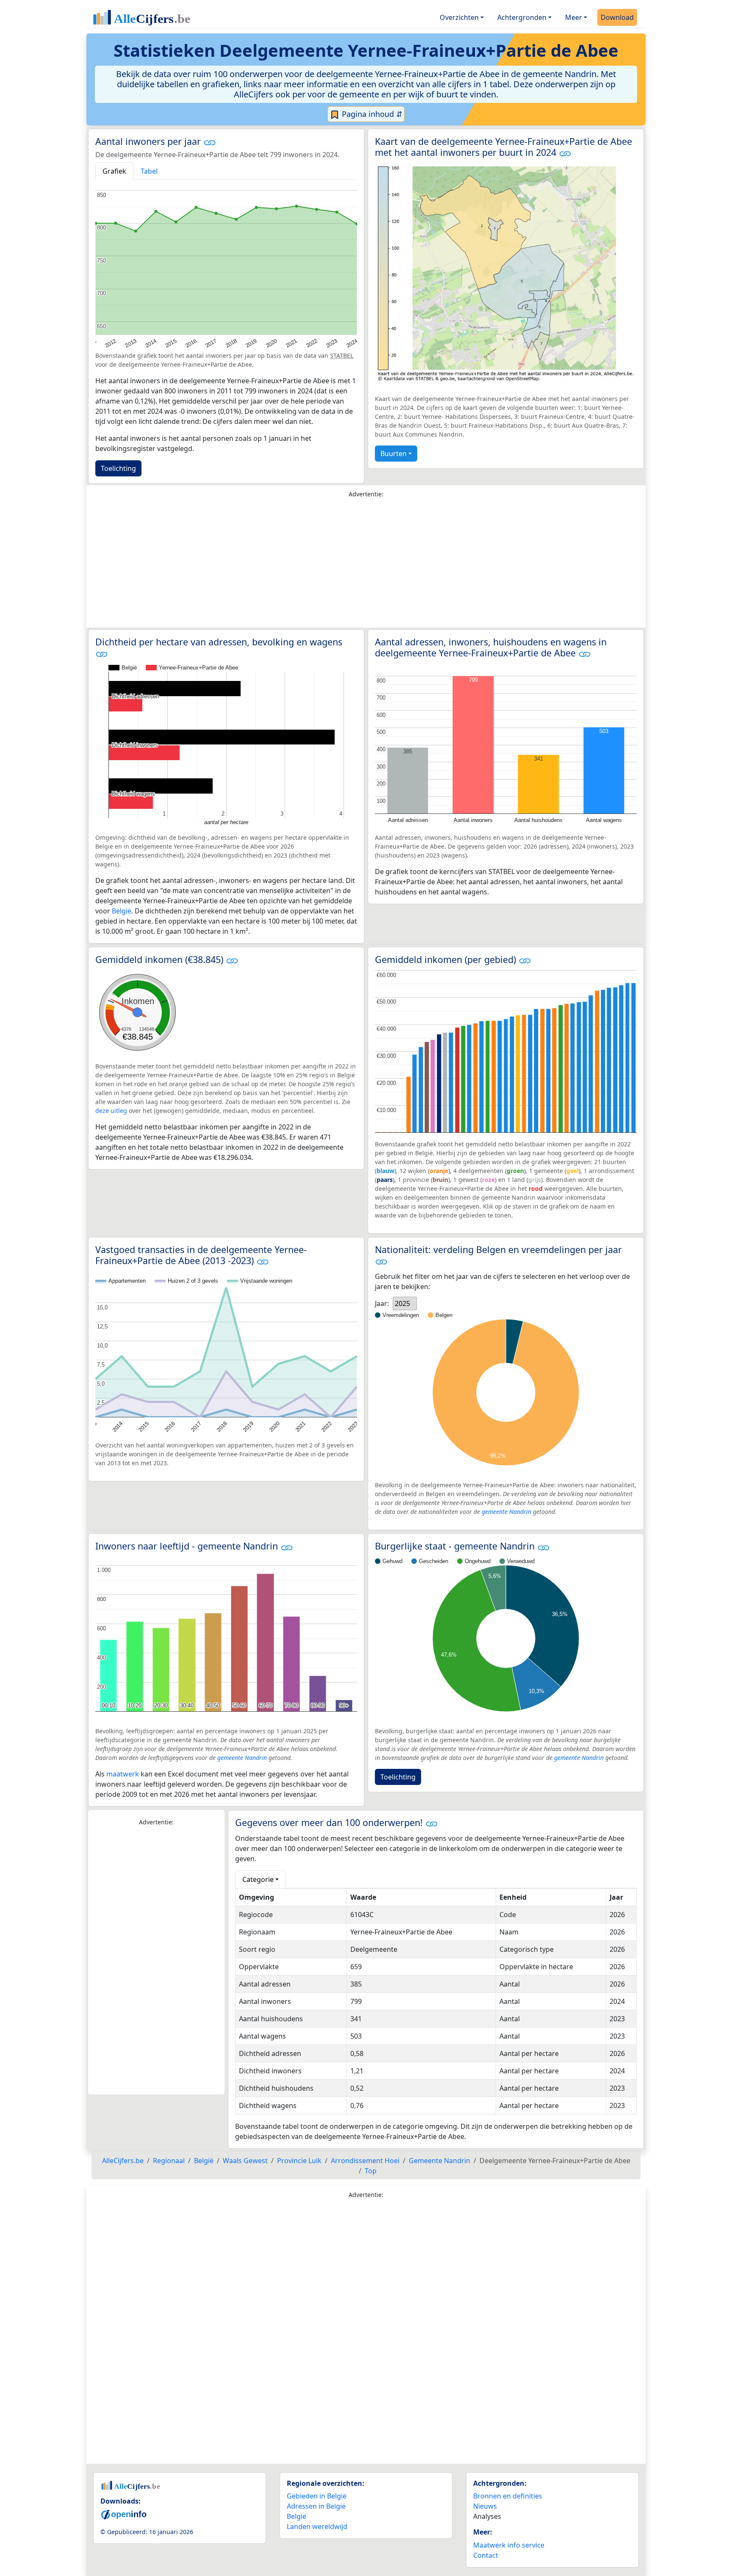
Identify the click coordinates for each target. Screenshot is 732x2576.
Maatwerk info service (509, 2545)
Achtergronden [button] (522, 17)
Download (617, 17)
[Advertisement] (366, 565)
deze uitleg (111, 1111)
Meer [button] (574, 17)
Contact (486, 2555)
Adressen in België (316, 2506)
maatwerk (123, 1774)
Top (371, 2171)
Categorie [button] (258, 1879)
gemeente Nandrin (506, 1512)
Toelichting (118, 468)
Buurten (394, 454)
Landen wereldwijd (317, 2526)
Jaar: (382, 1303)
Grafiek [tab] (114, 171)
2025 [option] (402, 1303)
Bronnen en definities (508, 2496)
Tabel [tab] (149, 171)
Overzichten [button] (459, 17)
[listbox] (405, 1303)
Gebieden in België (317, 2496)
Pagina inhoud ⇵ (371, 114)
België (122, 911)
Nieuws (485, 2506)
